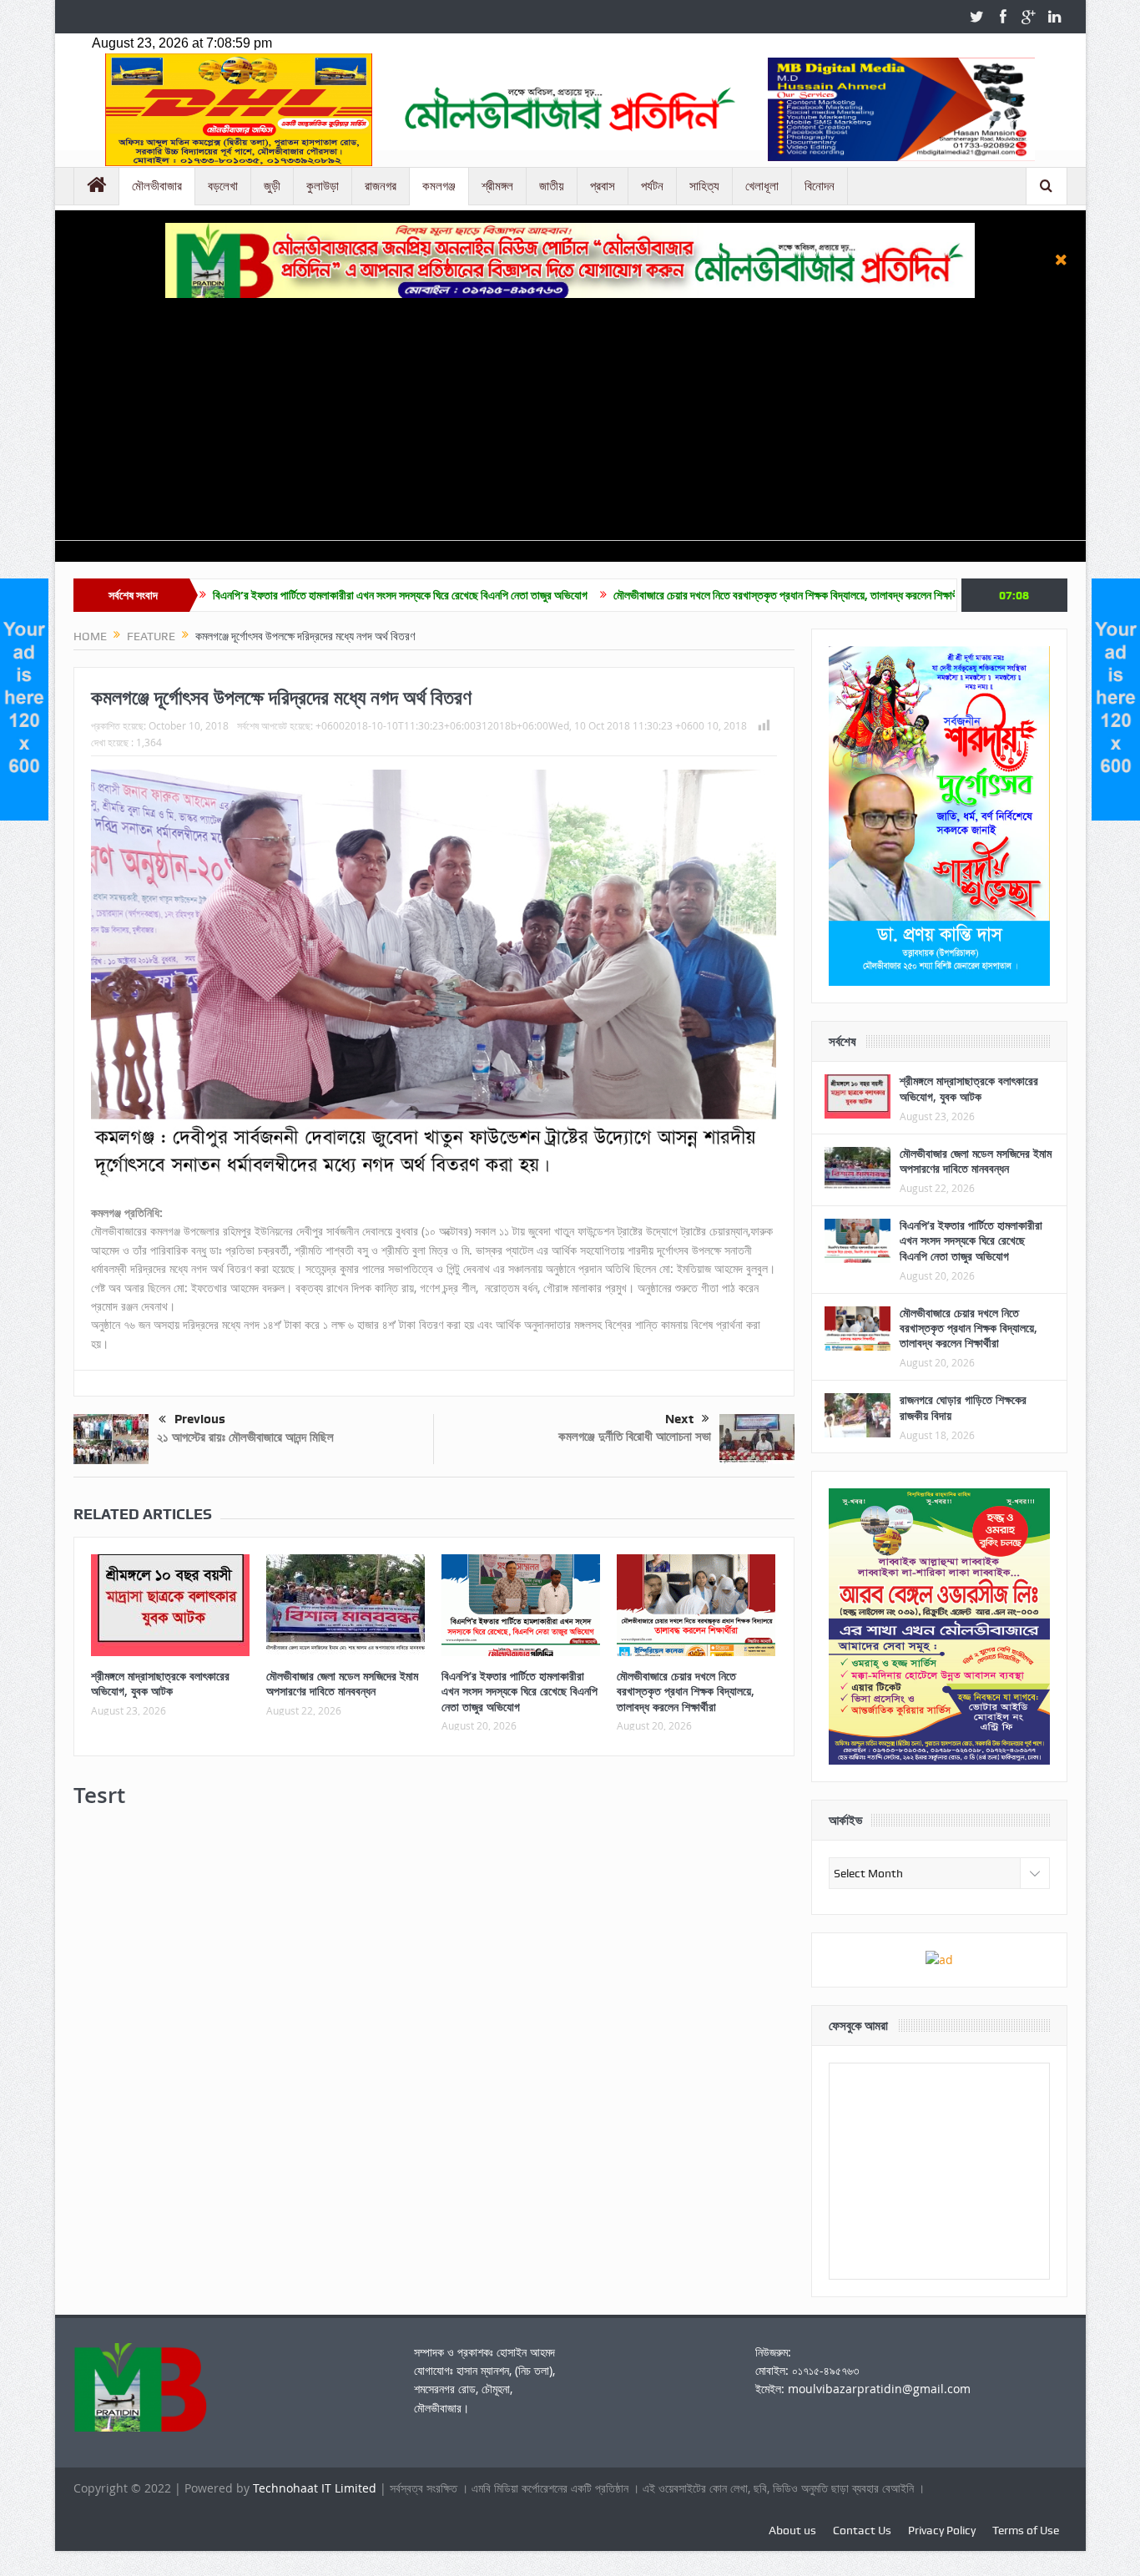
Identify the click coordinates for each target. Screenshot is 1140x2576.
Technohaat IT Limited (316, 2488)
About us (792, 2530)
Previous (200, 1419)
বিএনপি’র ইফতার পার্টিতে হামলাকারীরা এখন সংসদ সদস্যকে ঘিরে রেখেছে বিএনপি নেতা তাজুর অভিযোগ (281, 595)
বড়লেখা (223, 186)
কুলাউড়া (323, 186)
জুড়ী (272, 186)
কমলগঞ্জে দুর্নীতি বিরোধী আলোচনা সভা (635, 1436)
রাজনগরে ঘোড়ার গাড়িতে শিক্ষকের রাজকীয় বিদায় (963, 1407)
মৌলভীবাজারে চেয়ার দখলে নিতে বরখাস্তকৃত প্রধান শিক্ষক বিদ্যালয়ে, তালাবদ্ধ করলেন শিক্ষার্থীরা (671, 595)
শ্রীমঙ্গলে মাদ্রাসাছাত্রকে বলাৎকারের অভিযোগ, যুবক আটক (160, 1683)
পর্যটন (652, 186)
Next (679, 1419)
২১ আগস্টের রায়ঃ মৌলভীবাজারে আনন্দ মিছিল (245, 1437)
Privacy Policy (942, 2530)
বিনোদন (820, 186)
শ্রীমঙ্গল (497, 186)
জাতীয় (552, 186)
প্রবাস (603, 186)
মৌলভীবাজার (157, 186)
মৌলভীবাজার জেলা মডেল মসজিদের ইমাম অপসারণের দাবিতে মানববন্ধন (342, 1683)
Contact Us (862, 2530)
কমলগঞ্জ (439, 186)
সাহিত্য (704, 186)
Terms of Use (1026, 2530)
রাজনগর (381, 186)
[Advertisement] (570, 423)
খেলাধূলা (762, 186)
